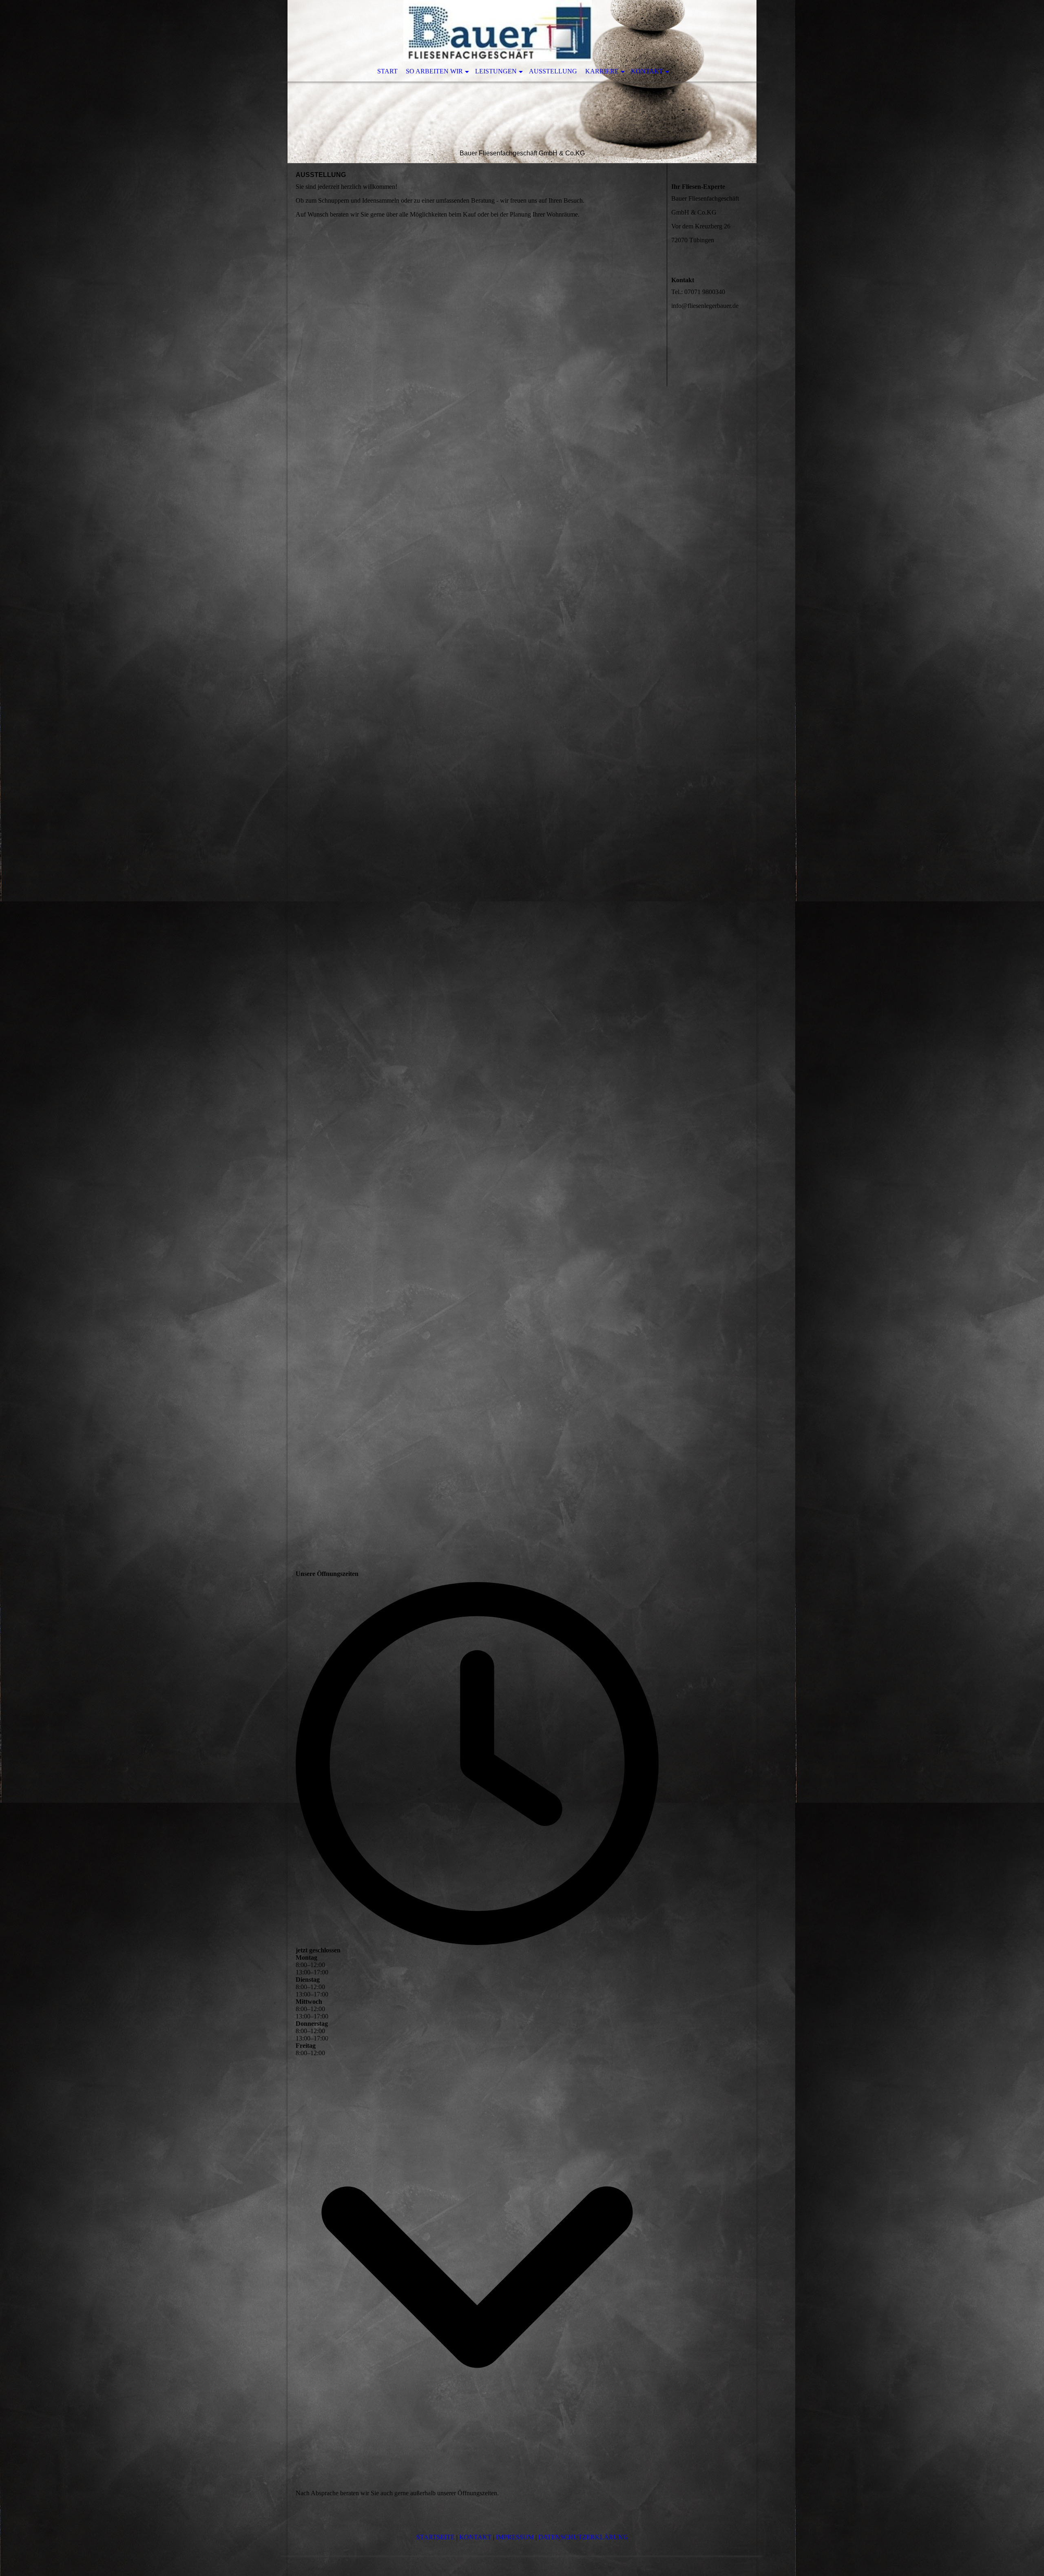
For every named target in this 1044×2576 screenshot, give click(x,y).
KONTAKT (647, 71)
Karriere (602, 71)
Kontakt (475, 2537)
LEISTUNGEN (496, 71)
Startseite (436, 2537)
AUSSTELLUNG (553, 71)
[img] (522, 82)
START (387, 71)
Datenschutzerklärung (583, 2537)
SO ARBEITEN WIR (434, 71)
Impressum (515, 2537)
